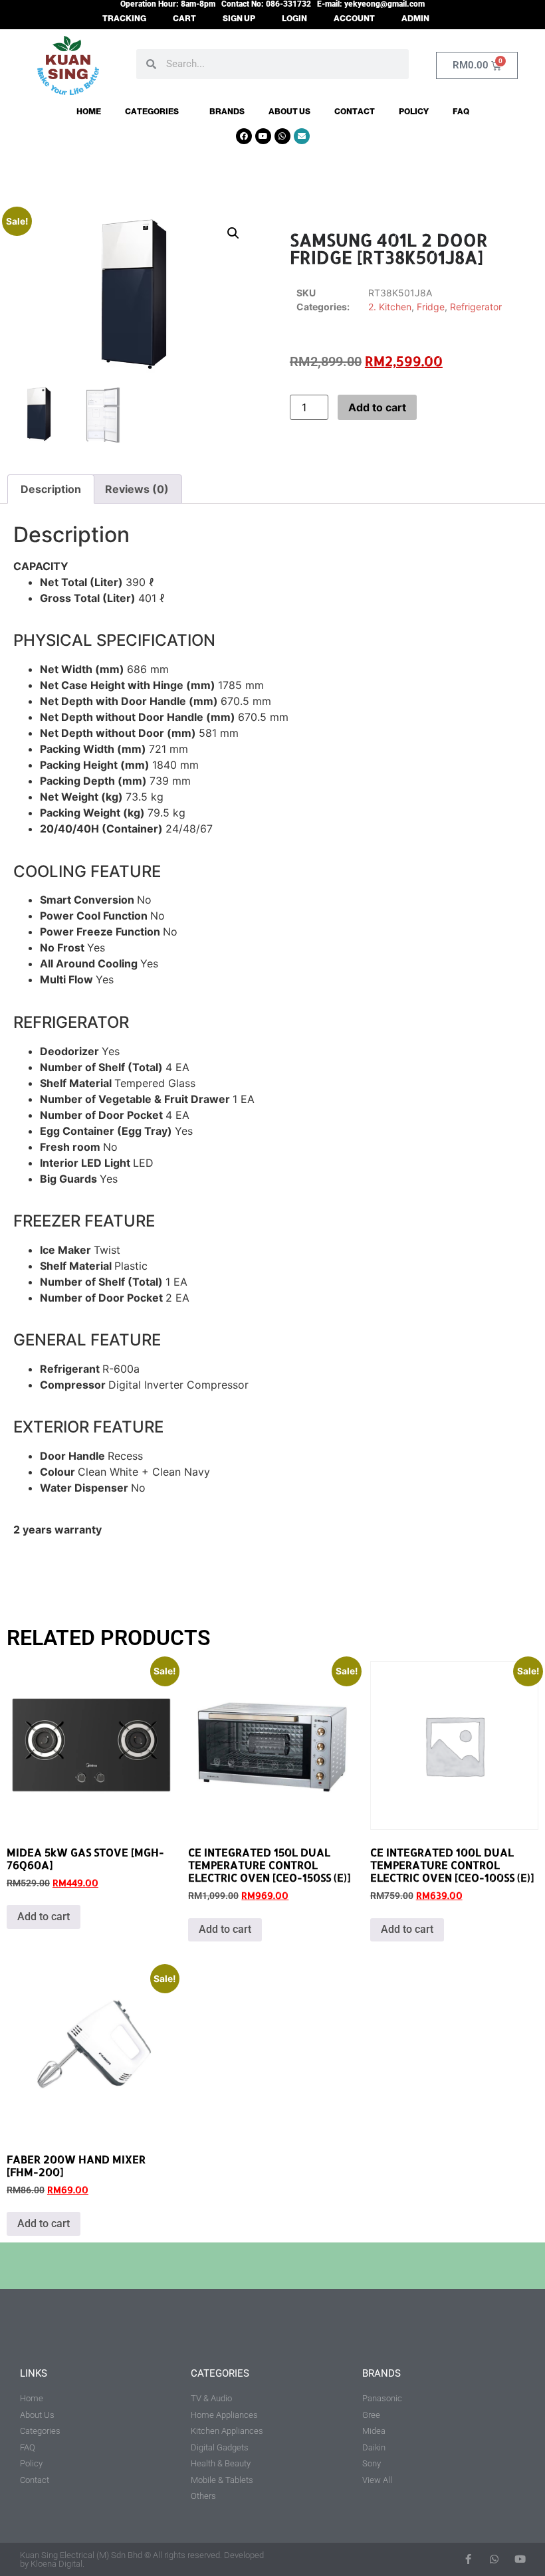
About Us (289, 112)
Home (89, 112)
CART (184, 19)
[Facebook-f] (468, 2559)
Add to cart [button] (44, 1917)
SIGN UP (239, 19)
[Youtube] (263, 136)
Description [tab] (51, 489)
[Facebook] (244, 136)
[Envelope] (302, 136)
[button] (233, 233)
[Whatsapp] (282, 136)
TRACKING (124, 19)
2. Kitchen (390, 307)
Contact (355, 112)
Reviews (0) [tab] (137, 489)
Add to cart (377, 407)
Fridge (431, 307)
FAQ (461, 112)
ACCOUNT (354, 19)
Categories (152, 112)
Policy (414, 112)
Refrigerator (476, 307)
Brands (227, 112)
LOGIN (294, 19)
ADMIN (415, 19)
